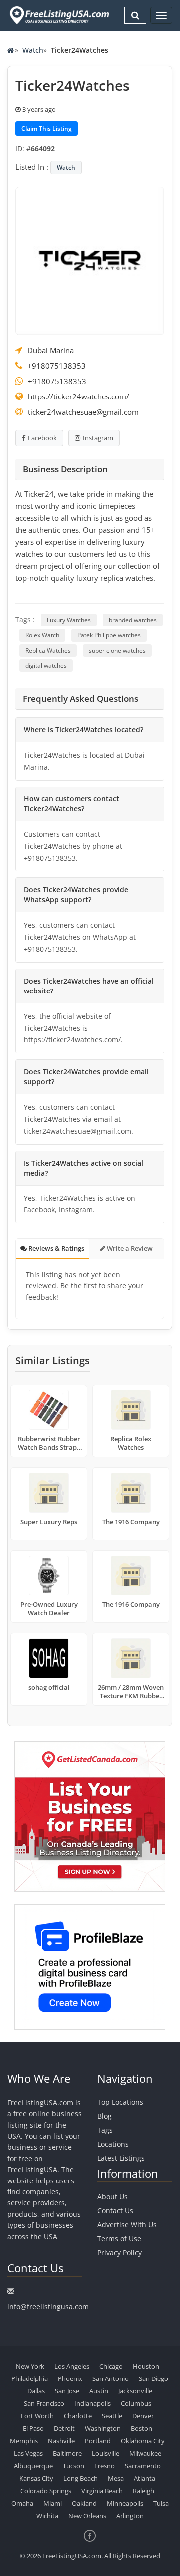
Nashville (61, 2441)
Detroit (64, 2428)
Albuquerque (33, 2466)
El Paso (33, 2428)
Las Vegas (28, 2453)
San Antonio (111, 2378)
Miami (53, 2503)
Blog (105, 2116)
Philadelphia (30, 2378)
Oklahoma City (143, 2441)
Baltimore (67, 2453)
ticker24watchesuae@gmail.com (83, 412)
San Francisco (44, 2403)
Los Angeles (72, 2366)
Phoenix (70, 2378)
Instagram (98, 438)
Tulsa (161, 2503)
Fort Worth (37, 2416)
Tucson (74, 2466)
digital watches (46, 666)
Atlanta (145, 2478)
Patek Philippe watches (109, 635)
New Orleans (87, 2516)
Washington (103, 2428)
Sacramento (143, 2466)
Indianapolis (93, 2403)
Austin (99, 2391)
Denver (143, 2416)
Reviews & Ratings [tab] (56, 1248)
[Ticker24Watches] (90, 260)
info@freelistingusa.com (48, 2306)
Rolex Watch (42, 635)
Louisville (106, 2453)
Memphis (24, 2441)
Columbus (136, 2403)
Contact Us (115, 2211)
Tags (105, 2130)
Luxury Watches (69, 620)
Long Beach (81, 2478)
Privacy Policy (120, 2253)
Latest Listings (121, 2158)
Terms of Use (119, 2239)
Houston (146, 2366)
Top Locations (120, 2102)
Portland (98, 2441)
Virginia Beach (102, 2491)
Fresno (105, 2466)
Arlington (130, 2516)
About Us (113, 2197)
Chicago (111, 2366)
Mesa (116, 2478)
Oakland (84, 2503)
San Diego (154, 2378)
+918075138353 (57, 366)
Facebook (42, 438)
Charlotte (78, 2416)
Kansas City (36, 2478)
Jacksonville (135, 2391)
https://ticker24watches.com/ (79, 396)
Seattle (112, 2416)
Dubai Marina (51, 350)
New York (30, 2366)
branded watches (133, 620)
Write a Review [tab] (129, 1248)
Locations (113, 2144)
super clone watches (117, 651)
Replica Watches (48, 651)
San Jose (67, 2391)
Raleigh (144, 2491)
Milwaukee (145, 2453)
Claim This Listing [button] (47, 128)
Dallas (36, 2391)
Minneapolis (125, 2503)
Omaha (22, 2503)
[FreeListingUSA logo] (58, 15)
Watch (33, 50)
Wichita (47, 2516)
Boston (142, 2428)
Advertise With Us (127, 2225)
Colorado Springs (46, 2491)
